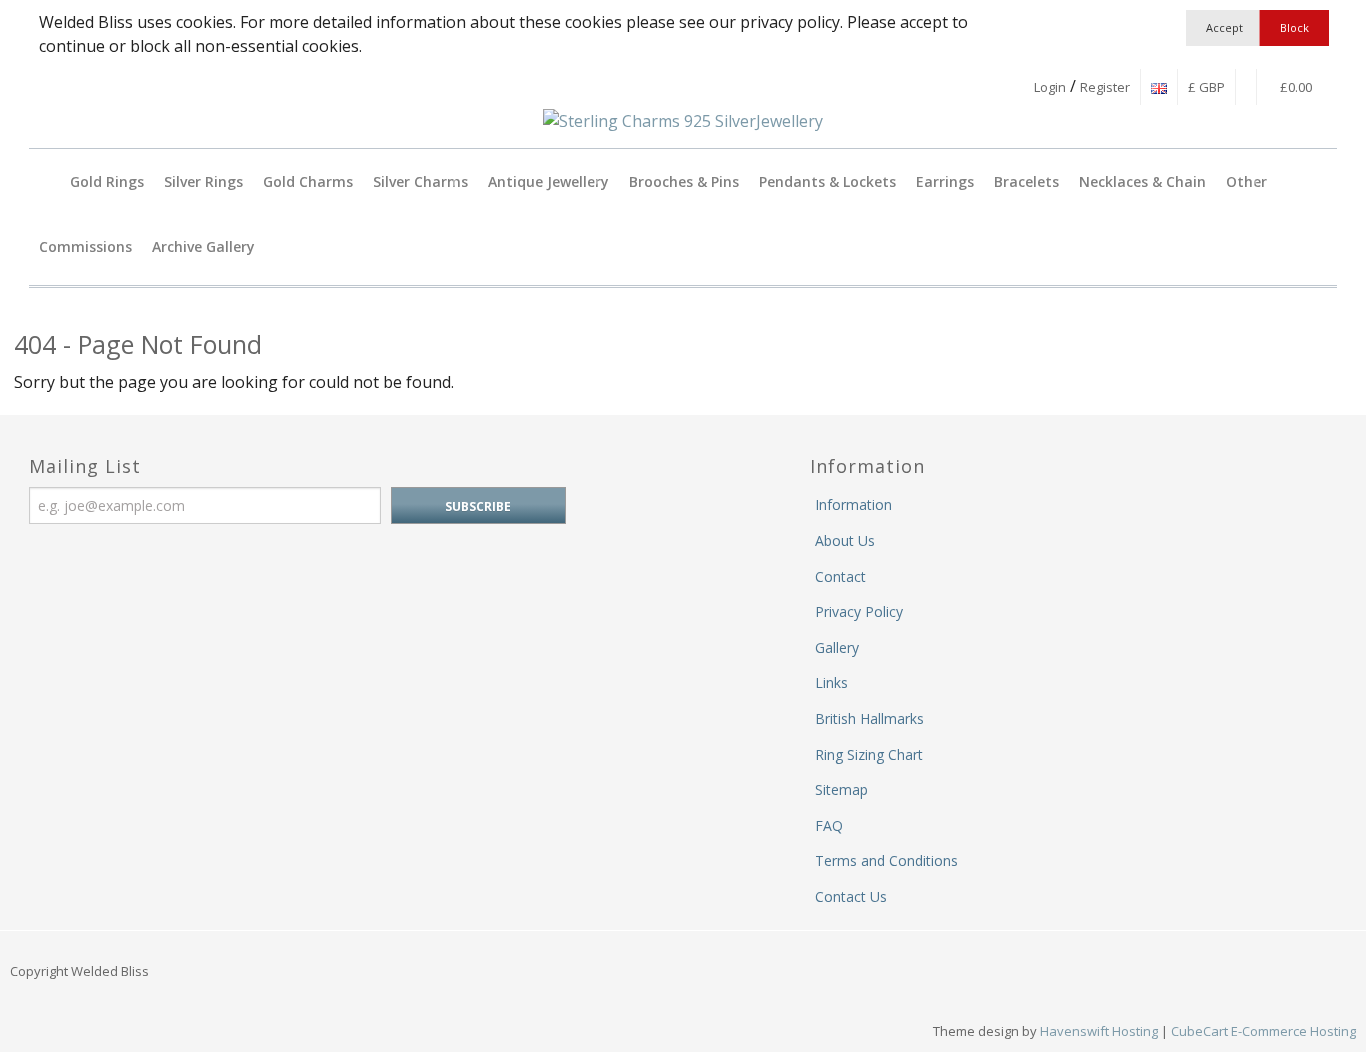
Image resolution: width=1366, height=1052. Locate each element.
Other (1246, 181)
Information (853, 504)
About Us (845, 540)
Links (831, 682)
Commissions (85, 246)
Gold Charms (308, 181)
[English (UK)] (1159, 87)
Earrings (945, 181)
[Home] (44, 181)
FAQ (829, 825)
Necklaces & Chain (1142, 181)
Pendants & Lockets (827, 181)
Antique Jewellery (548, 181)
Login (1050, 87)
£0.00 (1294, 87)
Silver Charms (420, 181)
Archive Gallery (203, 246)
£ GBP (1206, 87)
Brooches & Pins (684, 181)
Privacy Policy (859, 611)
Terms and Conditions (886, 860)
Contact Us (851, 896)
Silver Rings (203, 181)
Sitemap (841, 789)
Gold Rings (107, 181)
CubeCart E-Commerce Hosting (1263, 1031)
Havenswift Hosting (1099, 1031)
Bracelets (1026, 181)
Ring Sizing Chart (869, 754)
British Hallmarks (869, 718)
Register (1105, 87)
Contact (840, 576)
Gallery (837, 647)
